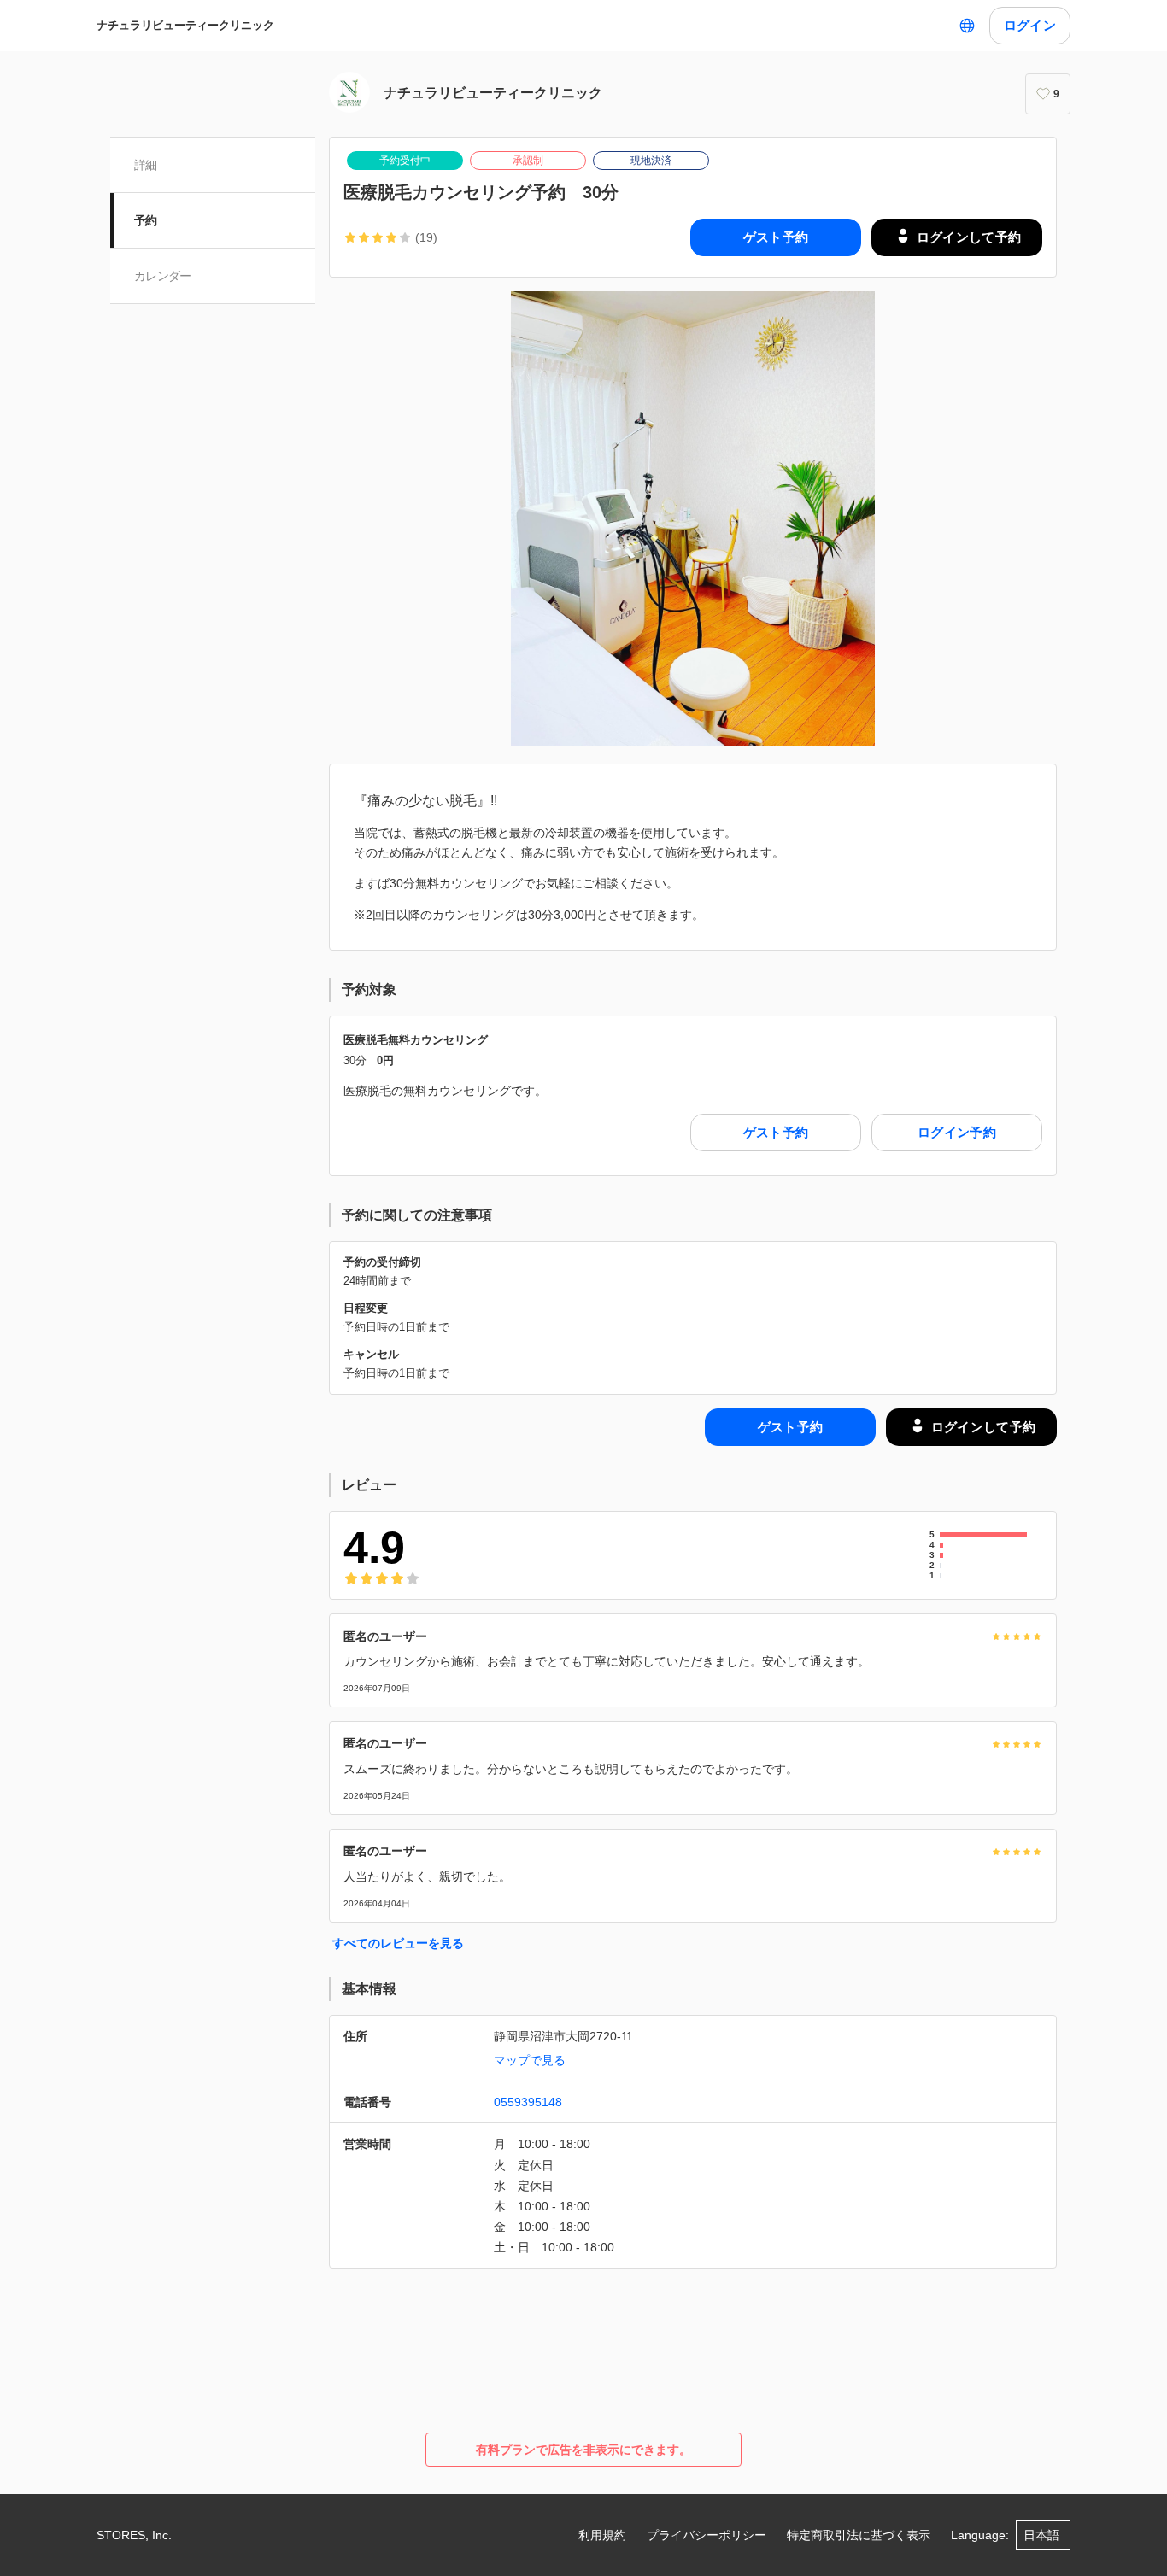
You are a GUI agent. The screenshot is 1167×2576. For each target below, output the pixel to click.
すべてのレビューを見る (398, 1943)
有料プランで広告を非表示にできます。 (583, 2450)
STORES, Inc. (134, 2535)
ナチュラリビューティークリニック (185, 25)
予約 (146, 220)
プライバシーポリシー (707, 2535)
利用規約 (602, 2535)
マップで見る (530, 2060)
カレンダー (163, 276)
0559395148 (528, 2102)
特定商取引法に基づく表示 (859, 2535)
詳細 (146, 165)
